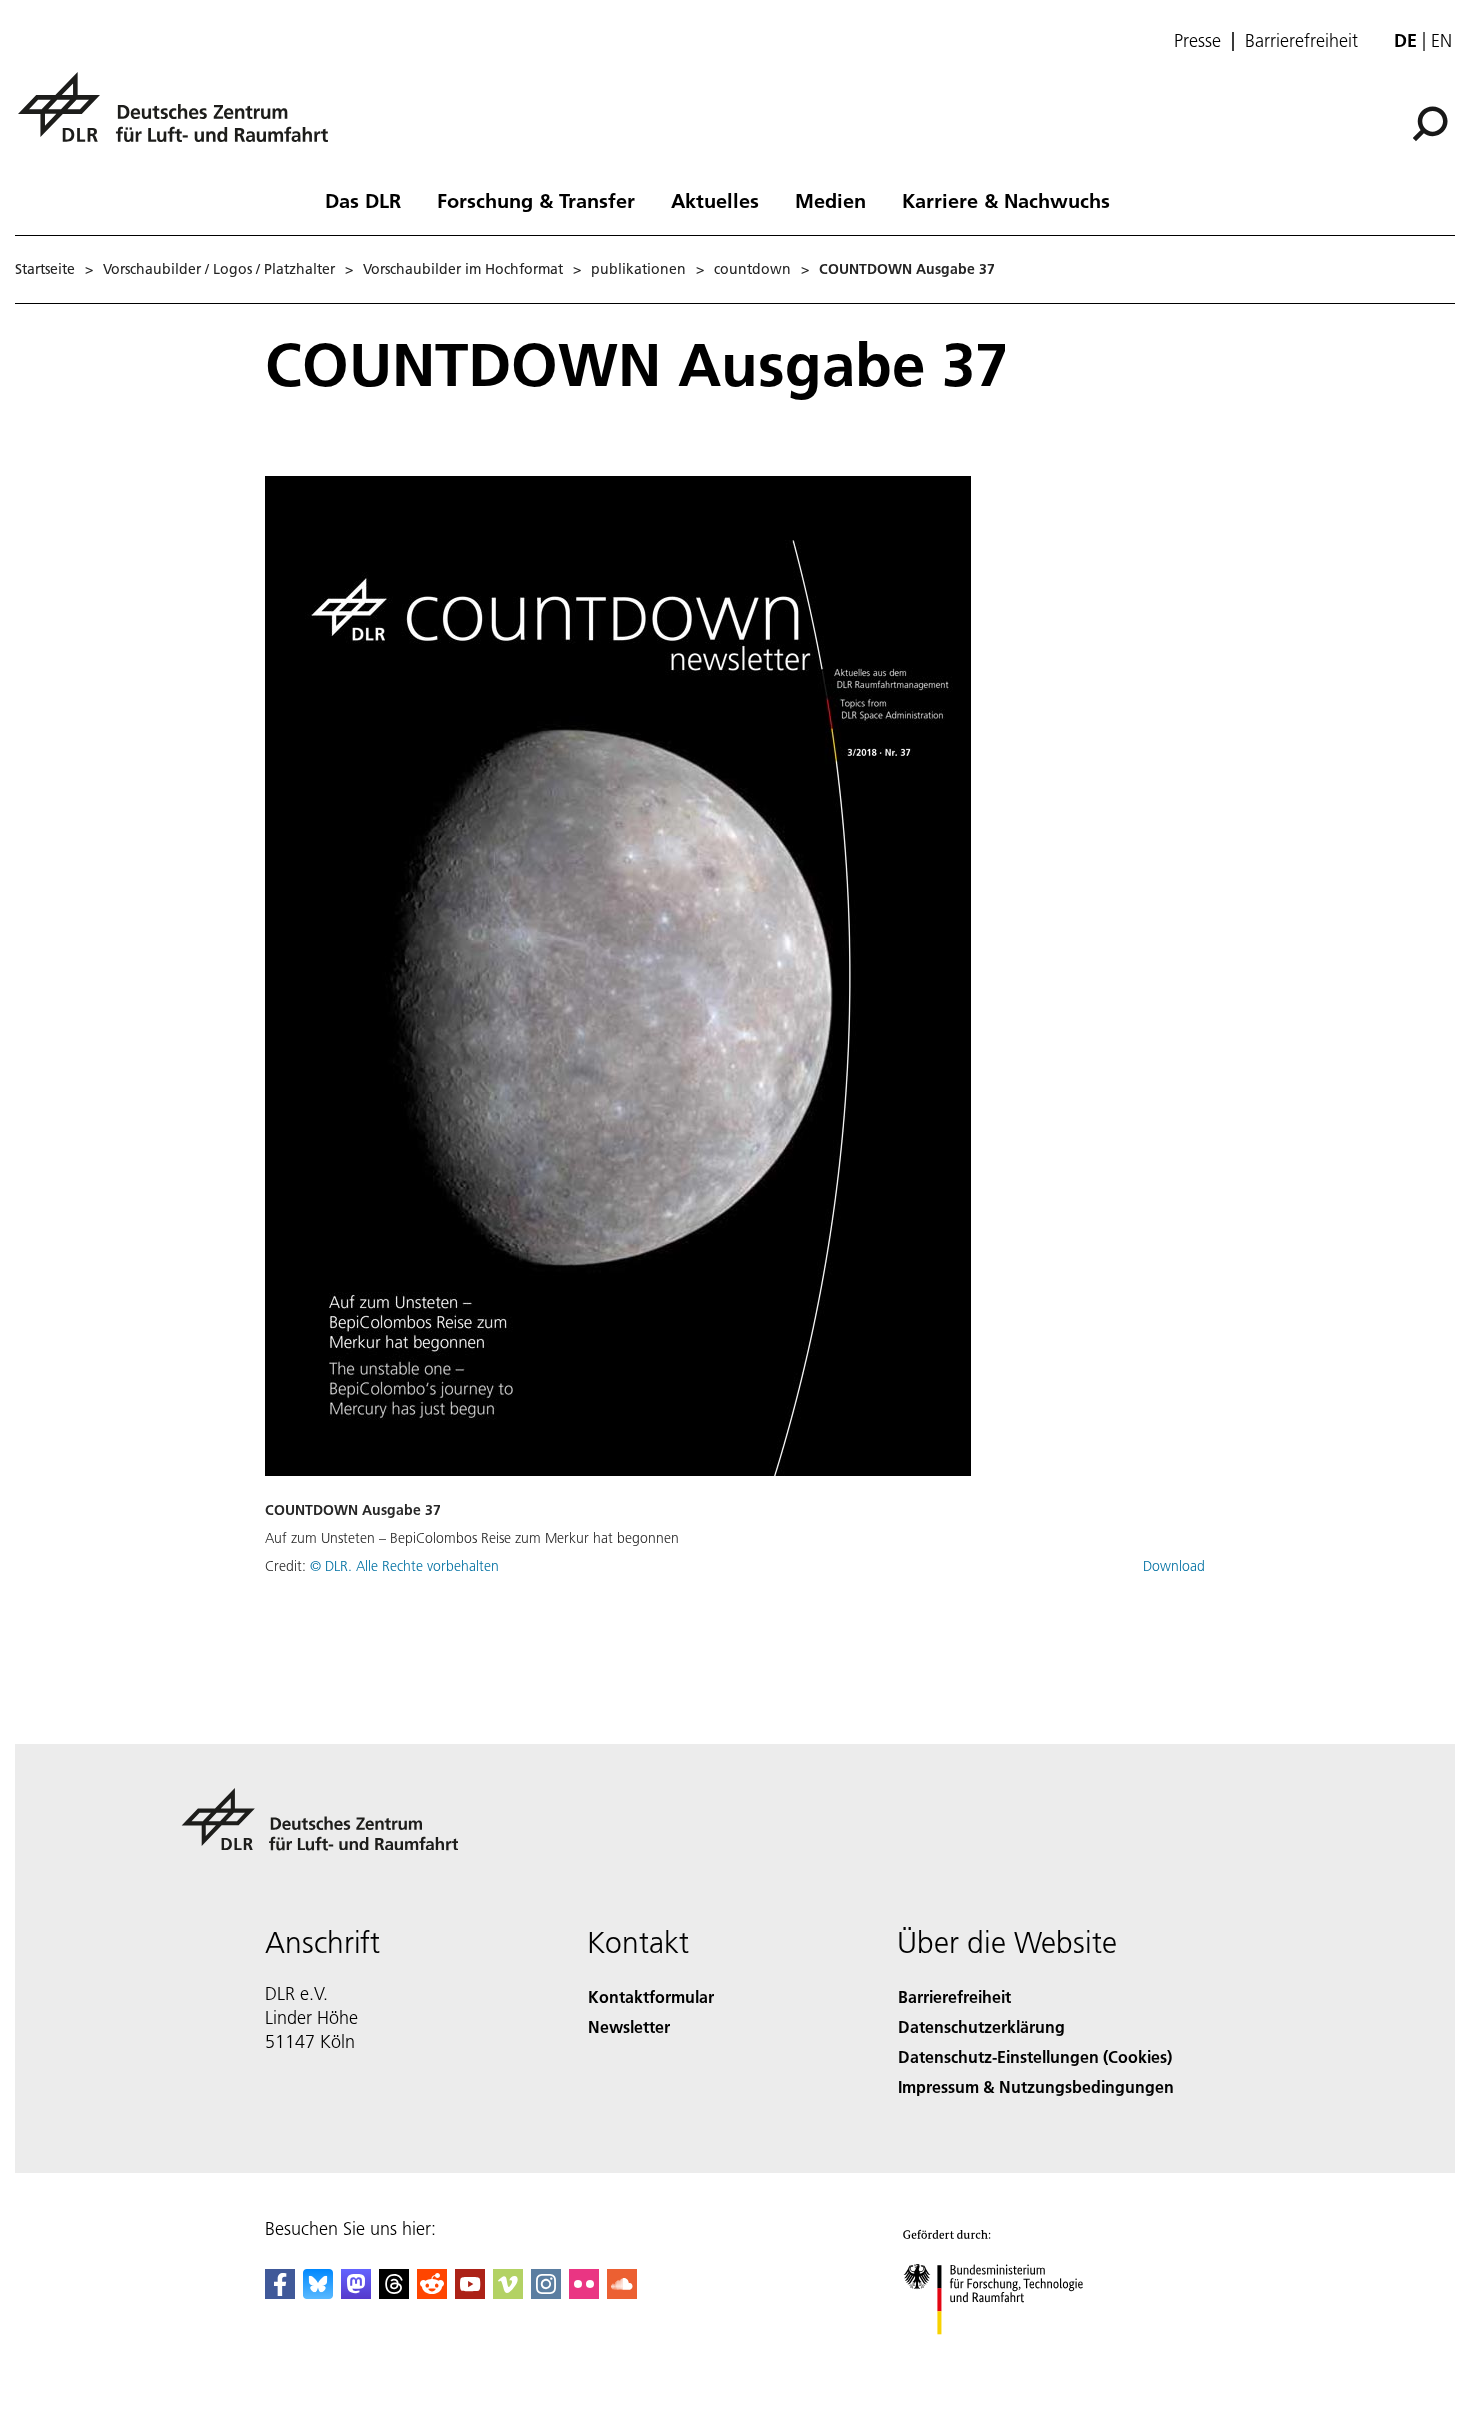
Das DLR (363, 200)
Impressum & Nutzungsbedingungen (1036, 2086)
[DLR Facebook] (280, 2292)
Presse (1197, 41)
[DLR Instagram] (546, 2292)
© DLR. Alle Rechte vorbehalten (404, 1566)
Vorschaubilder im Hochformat (463, 269)
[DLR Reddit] (432, 2292)
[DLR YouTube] (470, 2292)
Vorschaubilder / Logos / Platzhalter (219, 269)
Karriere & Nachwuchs (1006, 200)
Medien (830, 200)
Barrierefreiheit (1301, 41)
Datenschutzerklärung (981, 2026)
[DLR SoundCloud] (622, 2292)
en (1441, 40)
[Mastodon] (356, 2292)
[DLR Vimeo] (508, 2292)
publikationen (638, 269)
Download (1174, 1566)
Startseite (45, 269)
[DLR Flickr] (584, 2292)
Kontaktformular (651, 1996)
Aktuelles (715, 200)
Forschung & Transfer (536, 200)
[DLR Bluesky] (318, 2292)
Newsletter (629, 2026)
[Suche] (1432, 122)
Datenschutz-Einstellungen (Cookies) (1035, 2056)
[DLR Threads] (394, 2292)
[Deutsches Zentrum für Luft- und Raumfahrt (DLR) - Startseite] (181, 118)
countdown (752, 269)
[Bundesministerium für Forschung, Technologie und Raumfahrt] (1013, 2354)
